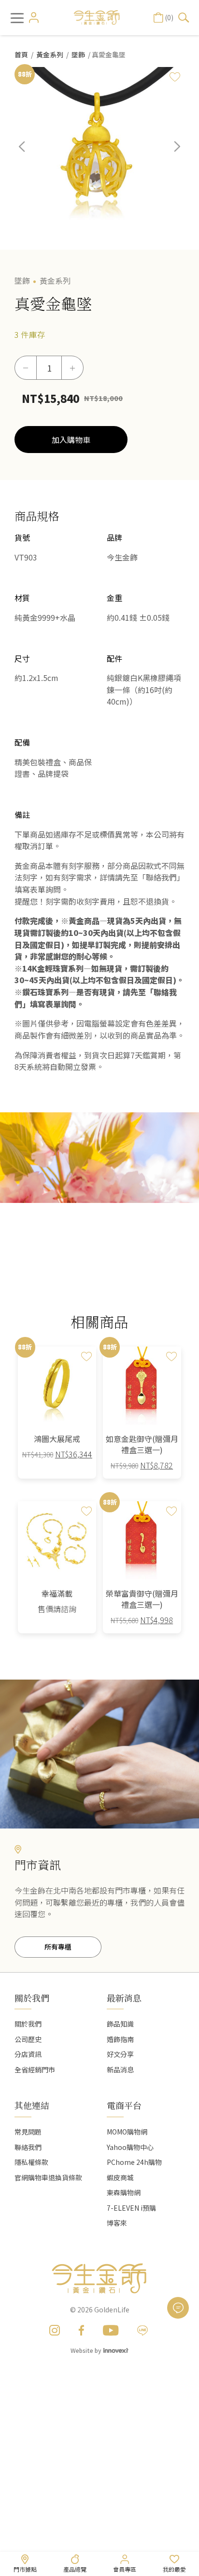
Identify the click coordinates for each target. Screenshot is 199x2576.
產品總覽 (75, 2569)
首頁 (21, 54)
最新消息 (124, 1998)
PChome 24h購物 (134, 2162)
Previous (29, 154)
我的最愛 (174, 2569)
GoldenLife (112, 2309)
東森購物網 (124, 2192)
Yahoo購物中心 (130, 2147)
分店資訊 (28, 2054)
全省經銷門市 (35, 2069)
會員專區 (125, 2569)
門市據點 (25, 2569)
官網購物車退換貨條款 (48, 2177)
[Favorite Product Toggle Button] (175, 77)
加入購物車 (71, 440)
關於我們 (28, 2024)
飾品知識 (120, 2024)
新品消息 (120, 2069)
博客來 (117, 2223)
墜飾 (78, 54)
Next (170, 154)
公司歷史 (28, 2039)
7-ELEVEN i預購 (131, 2208)
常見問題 (28, 2132)
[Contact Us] (178, 2308)
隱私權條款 (31, 2162)
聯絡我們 (28, 2147)
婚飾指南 (120, 2039)
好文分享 (120, 2054)
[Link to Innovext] (116, 2350)
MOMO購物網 (127, 2132)
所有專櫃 (58, 1947)
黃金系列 (50, 54)
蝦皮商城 (120, 2177)
